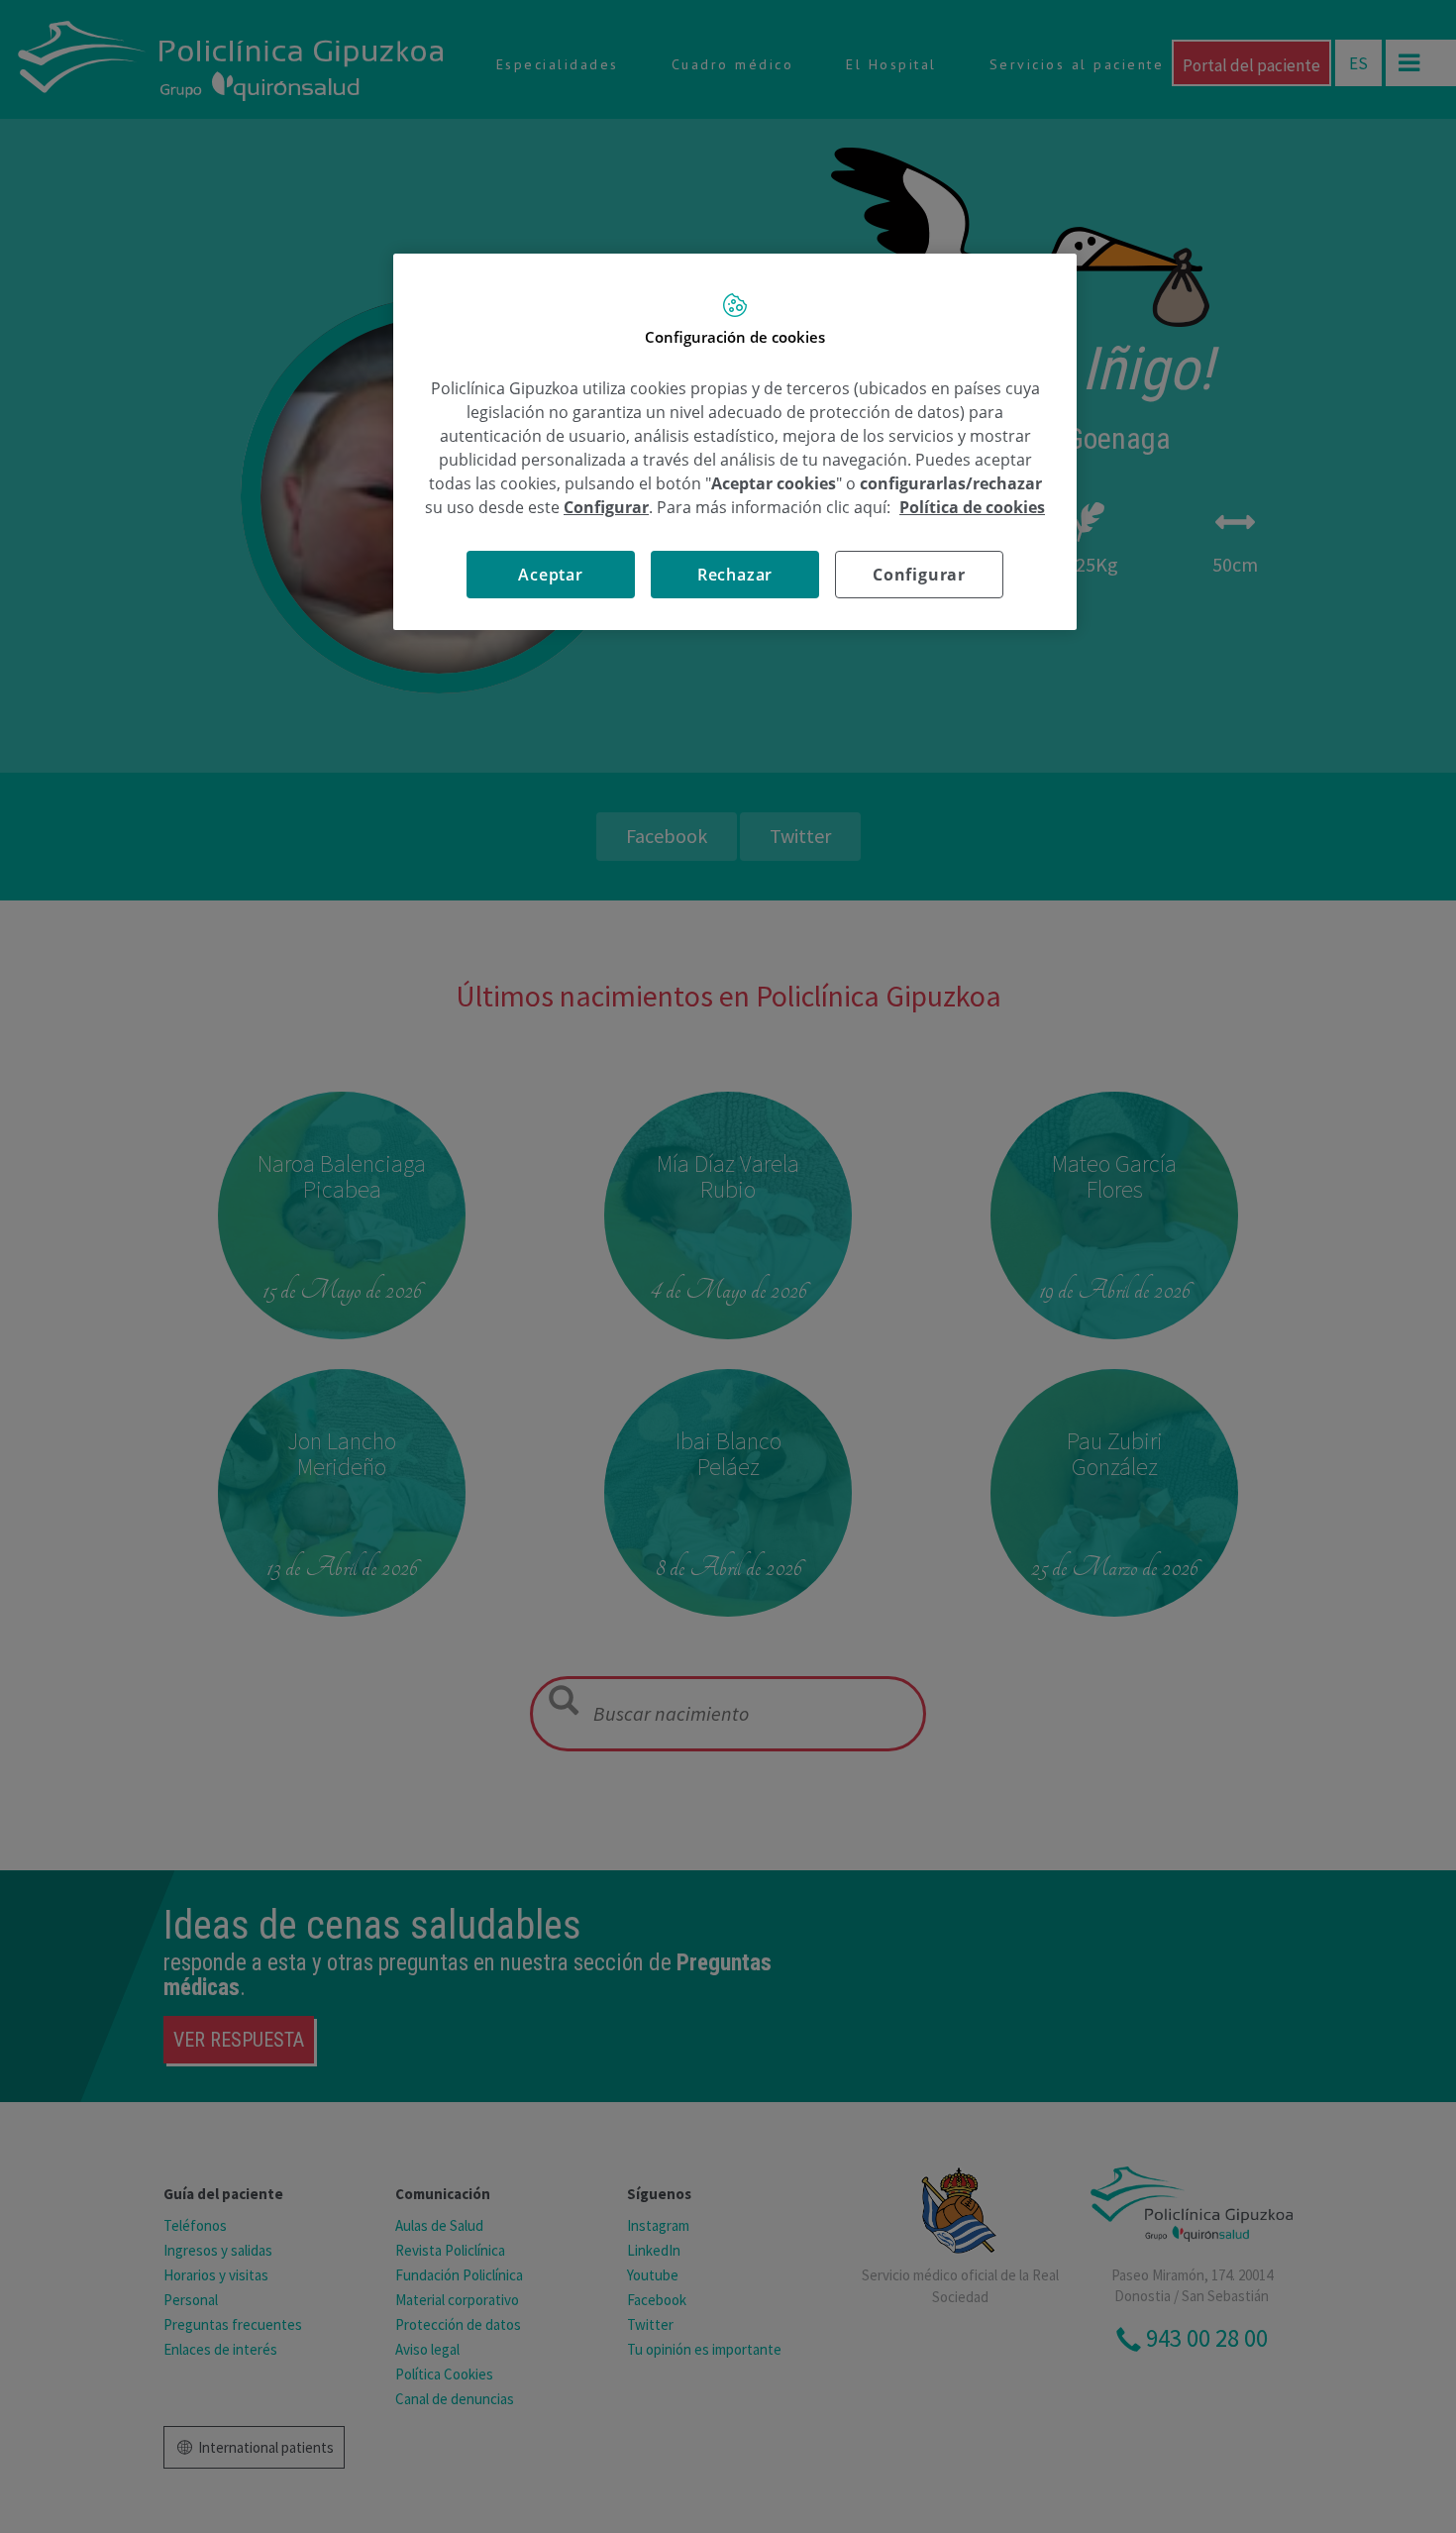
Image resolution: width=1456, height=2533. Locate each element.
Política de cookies (972, 507)
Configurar (919, 575)
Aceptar (551, 575)
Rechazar (735, 575)
